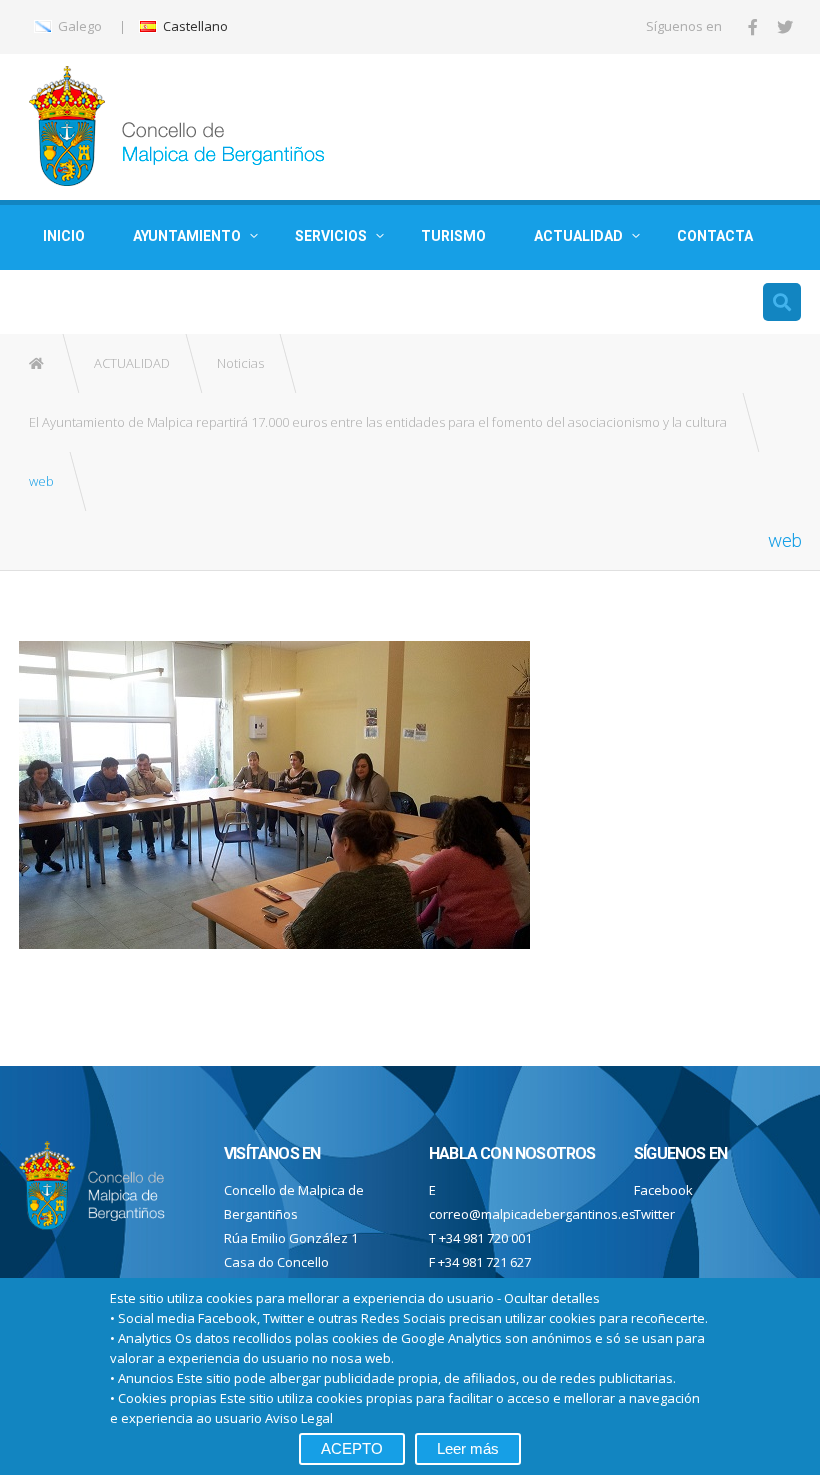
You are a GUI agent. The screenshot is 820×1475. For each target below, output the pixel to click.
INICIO (64, 236)
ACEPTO (352, 1448)
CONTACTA (715, 236)
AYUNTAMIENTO (187, 236)
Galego (78, 26)
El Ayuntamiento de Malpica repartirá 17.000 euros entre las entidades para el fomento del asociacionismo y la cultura (378, 422)
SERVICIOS (331, 236)
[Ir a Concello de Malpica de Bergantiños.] (38, 363)
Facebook (663, 1190)
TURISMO (453, 236)
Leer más (468, 1448)
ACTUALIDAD (578, 236)
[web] (274, 793)
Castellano (194, 26)
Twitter (654, 1214)
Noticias (240, 363)
